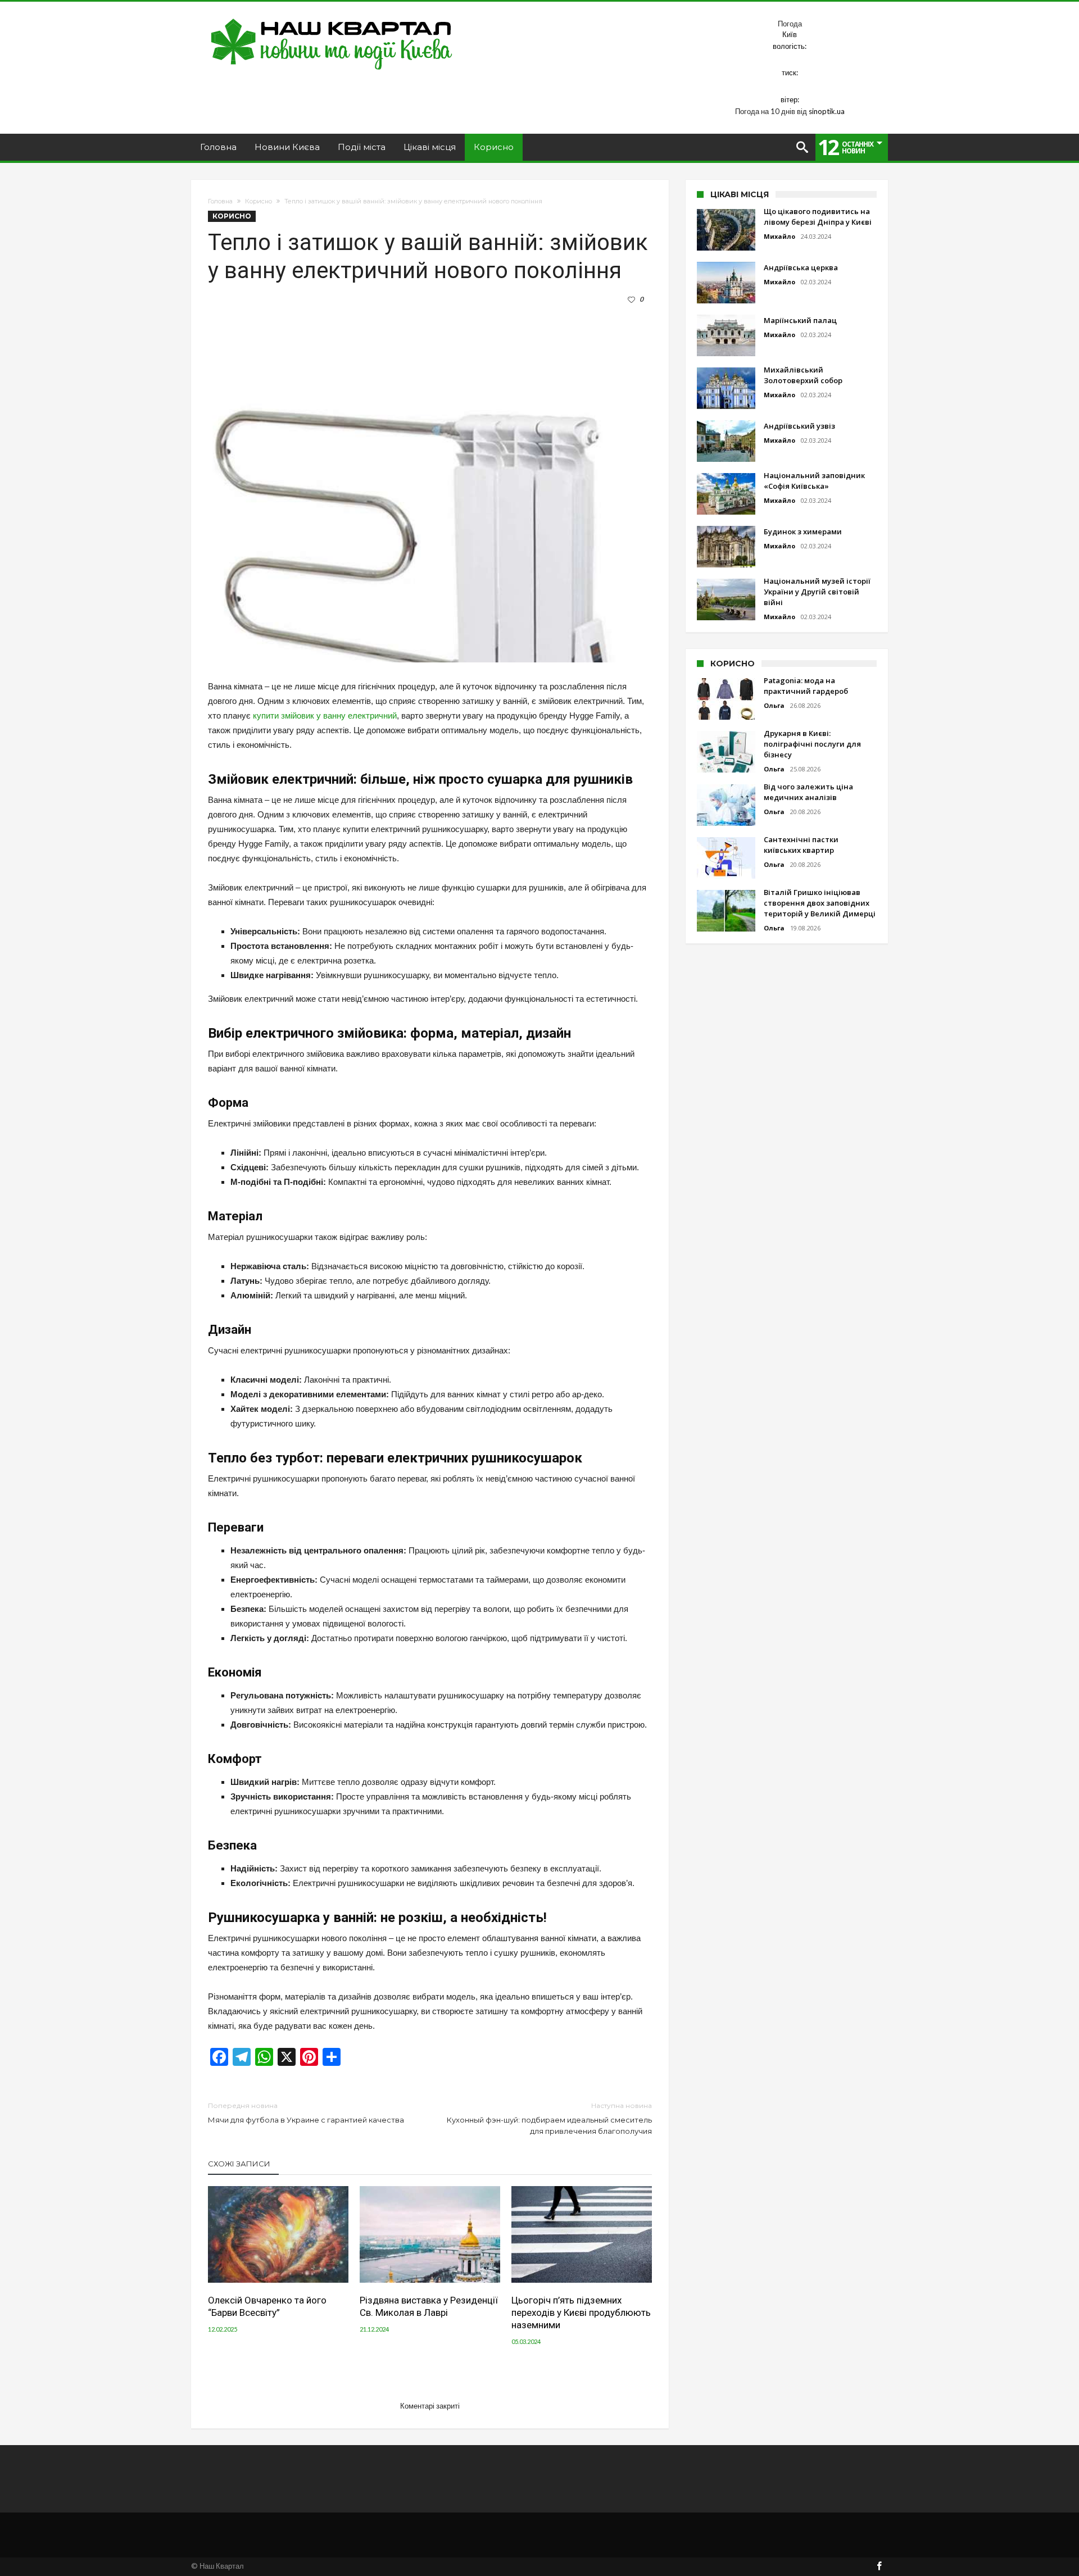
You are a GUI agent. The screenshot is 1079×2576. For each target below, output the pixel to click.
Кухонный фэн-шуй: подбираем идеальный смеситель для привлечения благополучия (549, 2118)
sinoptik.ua (827, 111)
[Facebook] (879, 2567)
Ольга (774, 705)
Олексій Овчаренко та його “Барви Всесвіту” (267, 2306)
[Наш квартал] (332, 18)
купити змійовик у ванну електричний (325, 715)
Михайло (779, 236)
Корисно (259, 201)
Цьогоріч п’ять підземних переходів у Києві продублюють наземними (581, 2313)
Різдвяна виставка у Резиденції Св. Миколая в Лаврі (429, 2306)
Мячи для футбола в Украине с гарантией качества (306, 2113)
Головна (220, 201)
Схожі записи (239, 2164)
